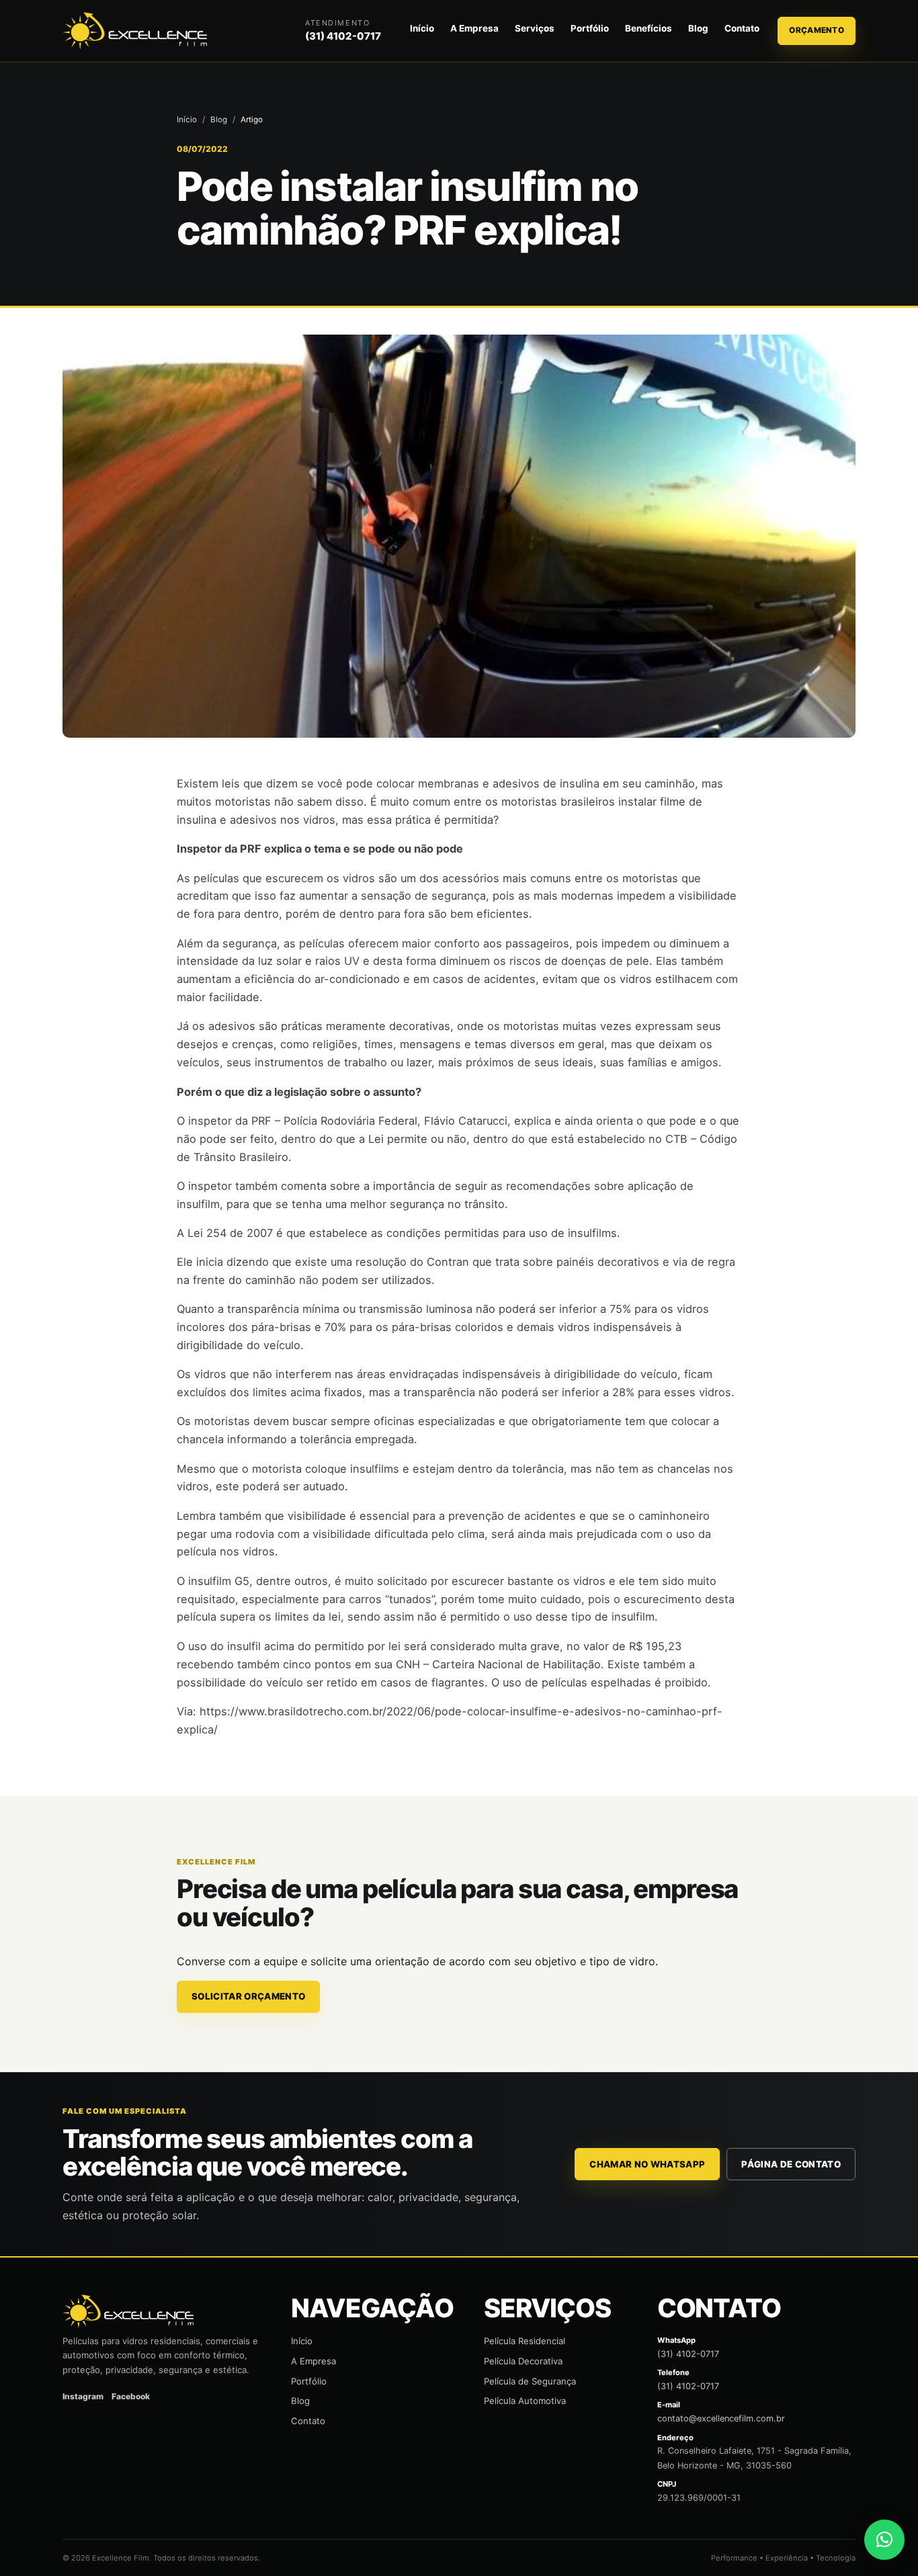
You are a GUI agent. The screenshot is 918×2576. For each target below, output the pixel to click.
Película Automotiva (525, 2401)
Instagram (83, 2396)
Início (422, 28)
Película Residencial (525, 2341)
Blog (698, 28)
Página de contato (791, 2164)
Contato (742, 28)
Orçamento (817, 30)
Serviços (535, 28)
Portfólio (590, 28)
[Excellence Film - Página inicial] (137, 31)
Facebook (131, 2396)
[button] (884, 2540)
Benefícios (649, 28)
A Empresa (474, 28)
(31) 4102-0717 (343, 36)
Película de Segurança (530, 2381)
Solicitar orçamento (248, 1996)
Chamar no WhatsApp (647, 2164)
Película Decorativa (523, 2361)
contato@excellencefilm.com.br (721, 2418)
